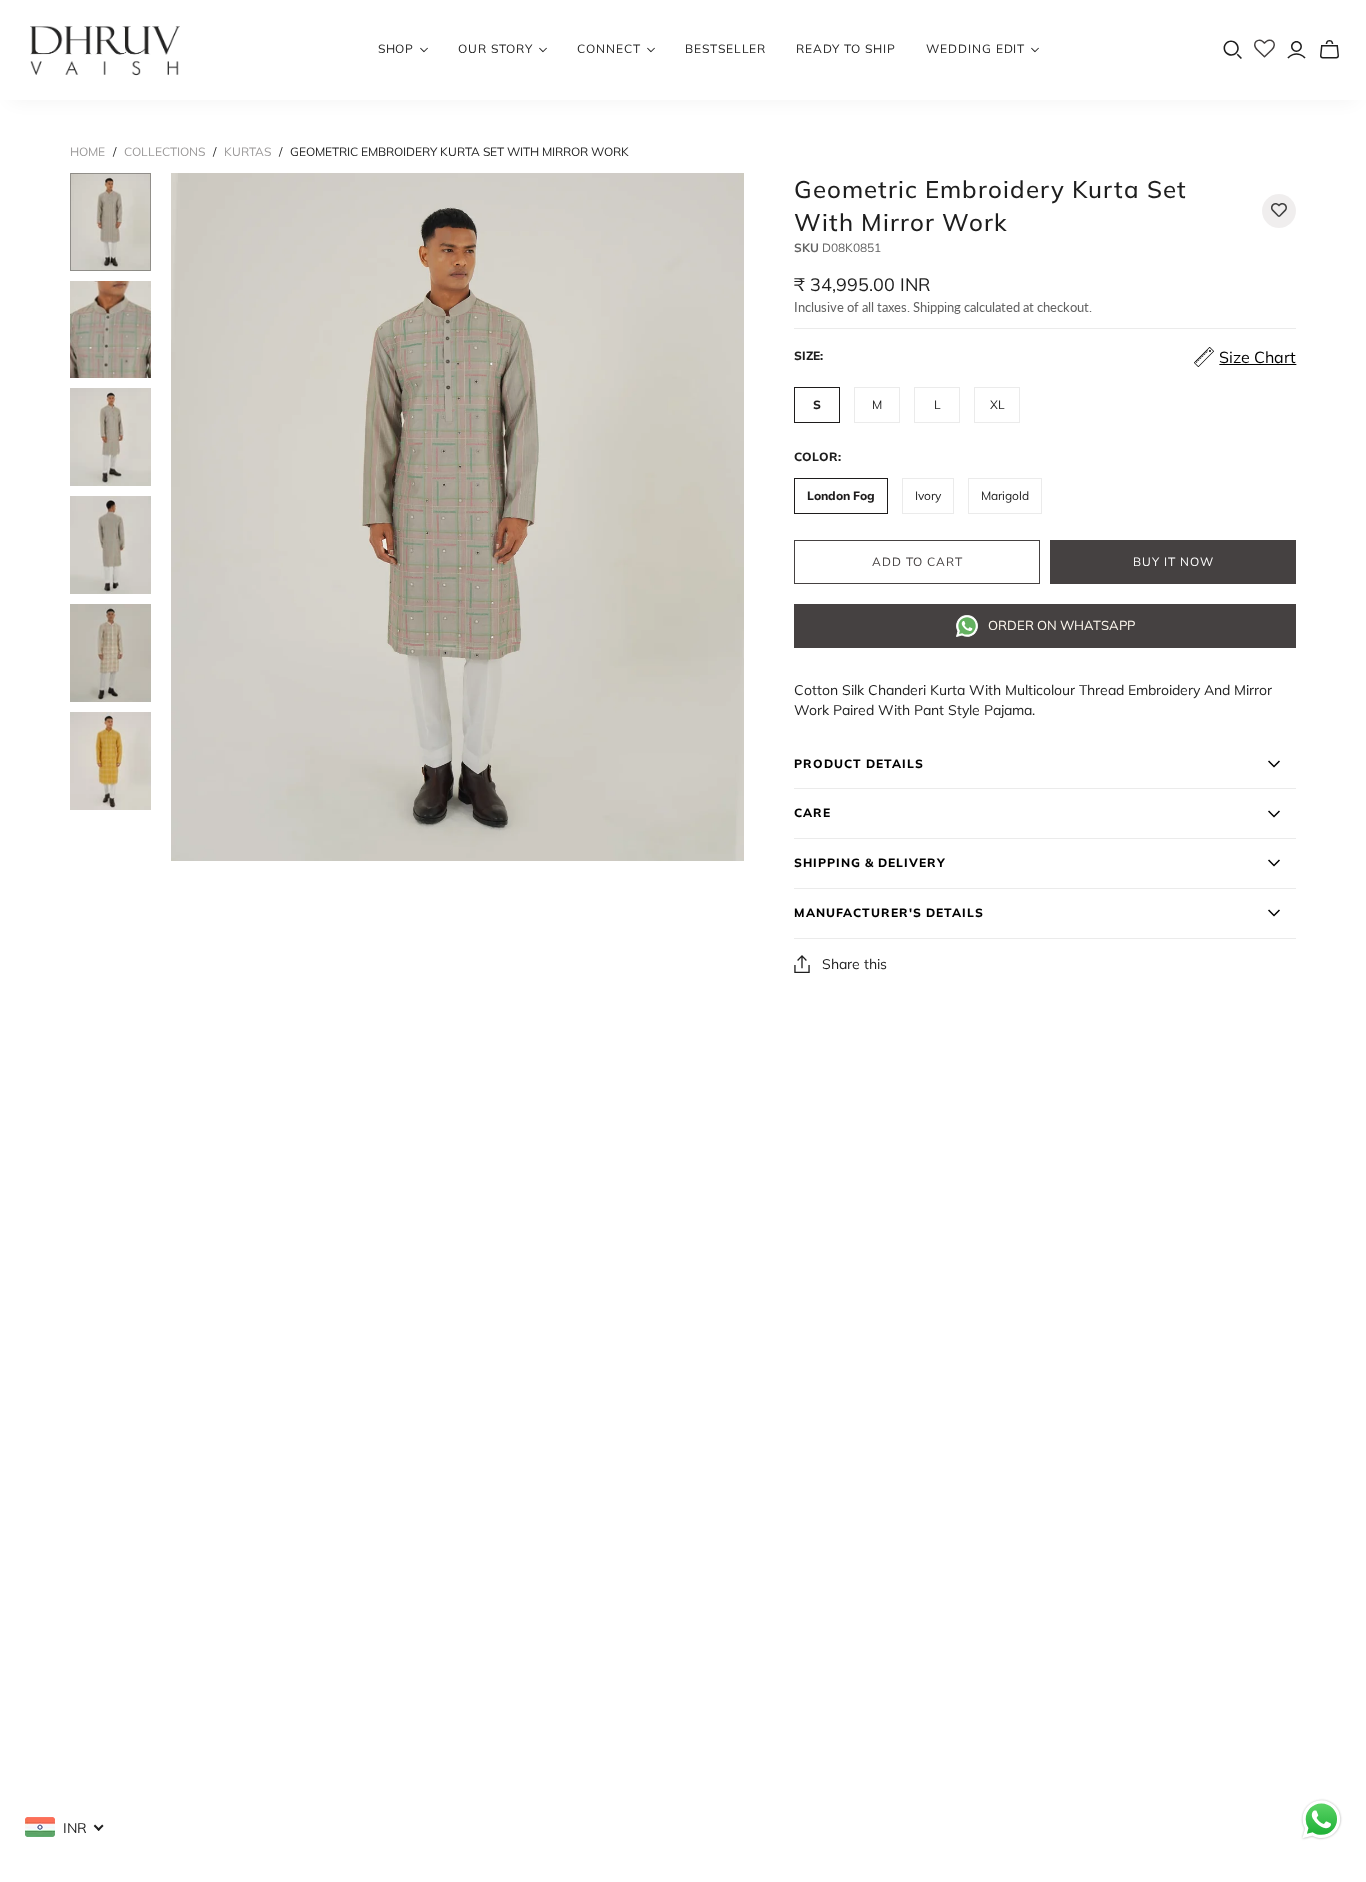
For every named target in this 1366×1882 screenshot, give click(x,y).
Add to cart (917, 562)
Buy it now (1173, 562)
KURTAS (247, 151)
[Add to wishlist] (1279, 211)
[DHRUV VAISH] (105, 50)
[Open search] (1233, 50)
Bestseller (726, 48)
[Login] (1296, 49)
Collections (164, 151)
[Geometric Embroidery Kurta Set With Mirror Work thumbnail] (110, 222)
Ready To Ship (845, 48)
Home (87, 151)
